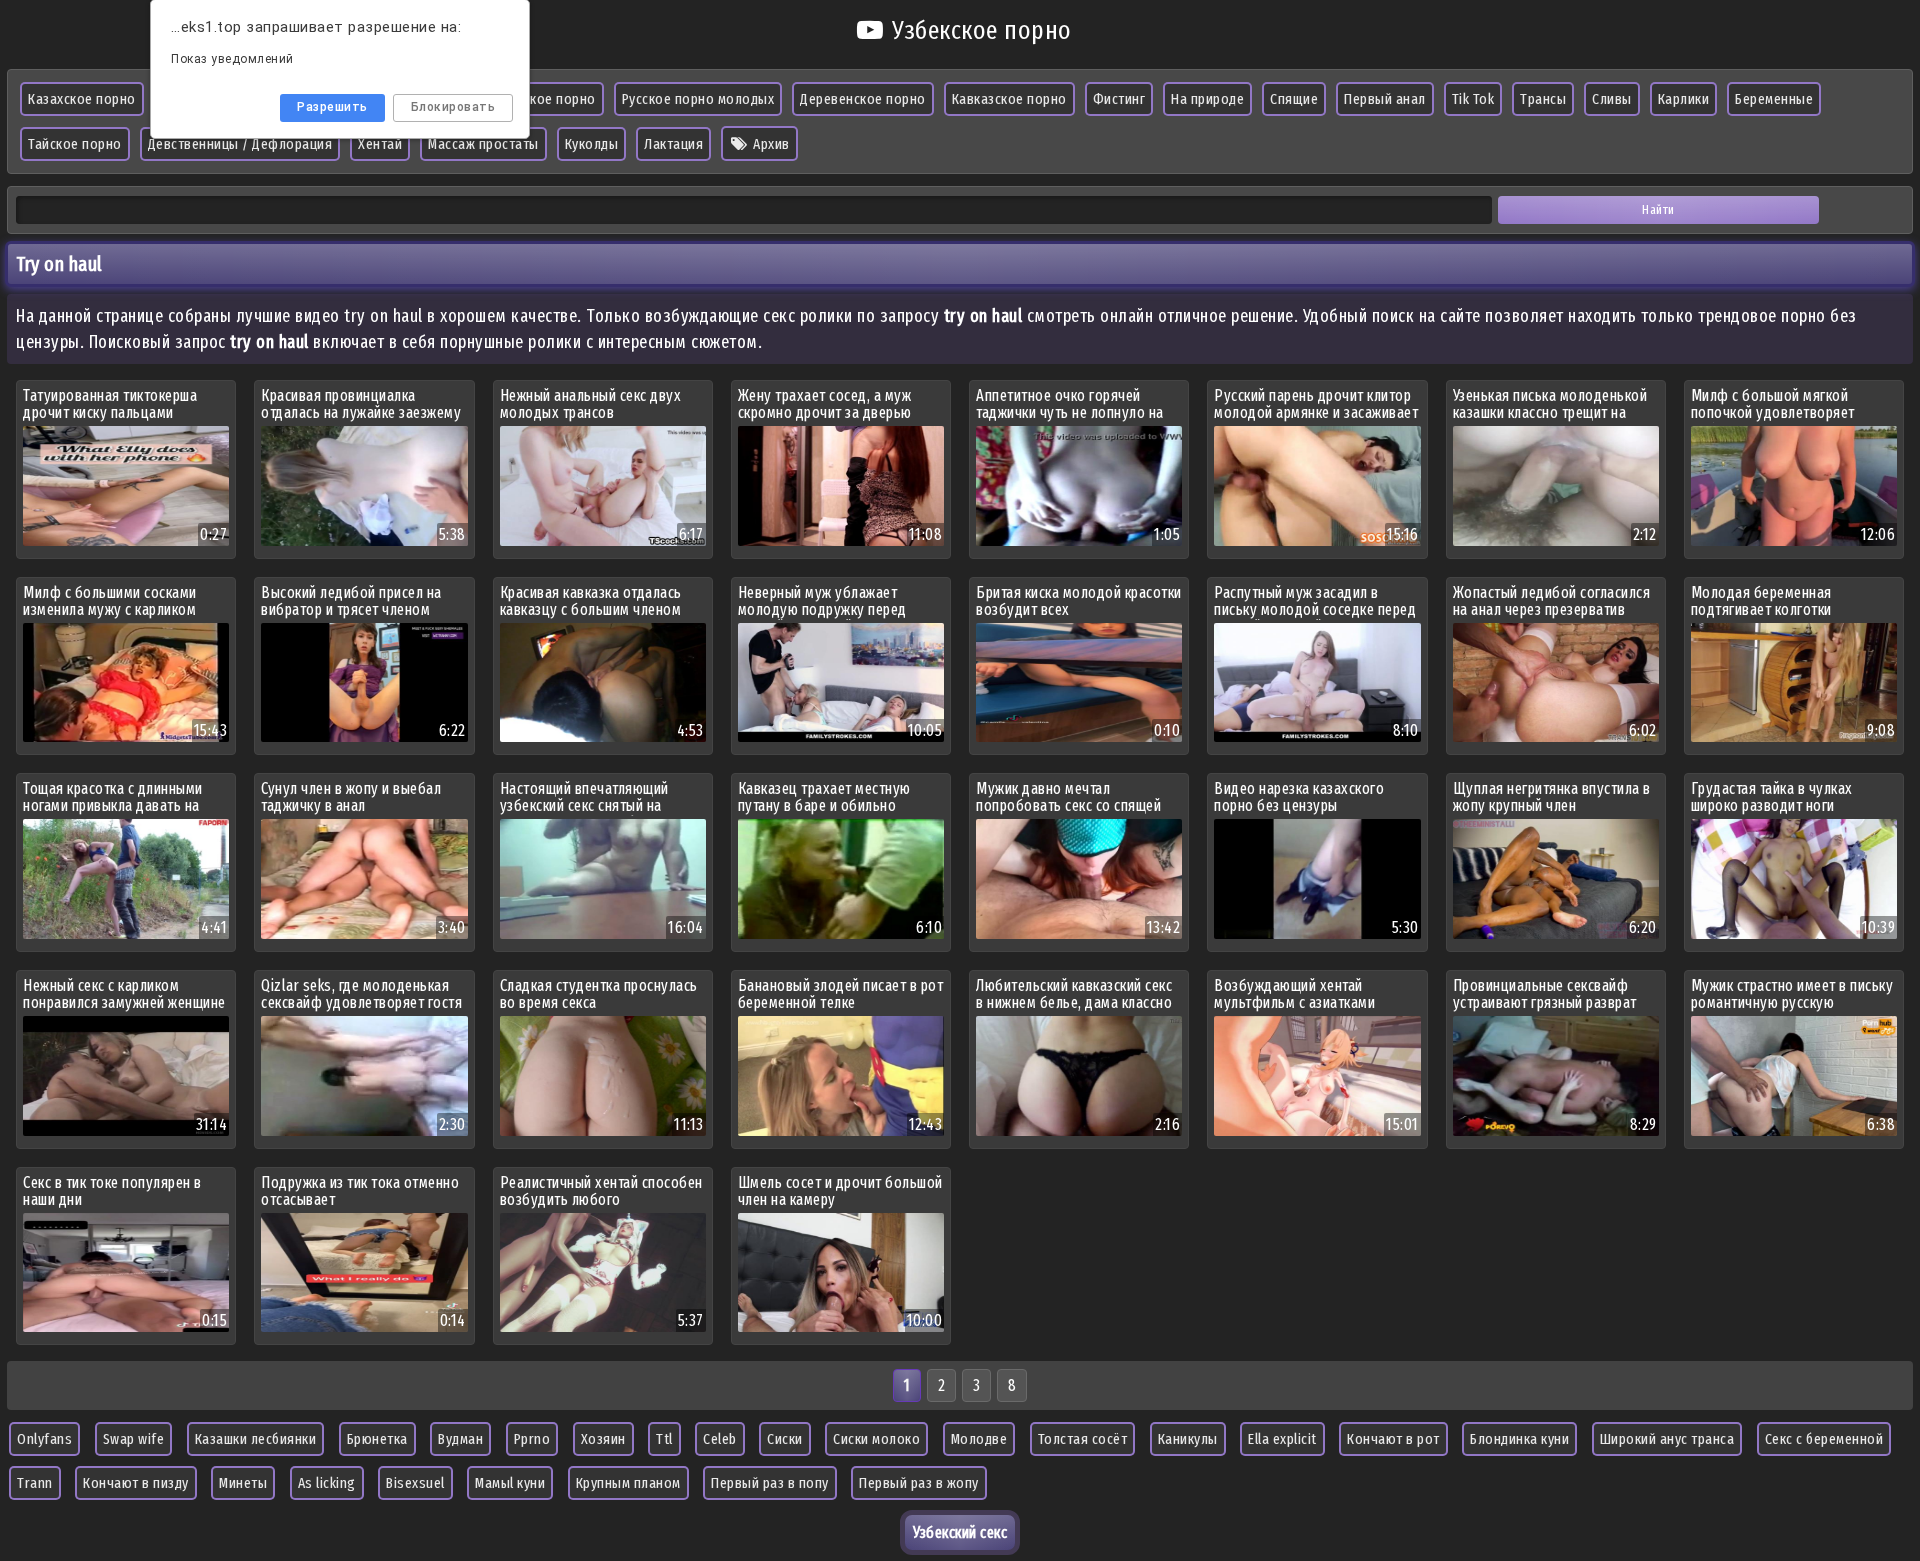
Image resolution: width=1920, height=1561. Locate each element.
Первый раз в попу (770, 1483)
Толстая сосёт (1083, 1439)
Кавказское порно (1009, 99)
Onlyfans (44, 1439)
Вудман (460, 1439)
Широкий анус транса (1667, 1439)
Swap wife (134, 1439)
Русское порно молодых (698, 99)
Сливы (1612, 99)
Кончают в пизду (136, 1483)
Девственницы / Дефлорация (240, 144)
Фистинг (1119, 99)
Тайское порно (75, 144)
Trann (35, 1483)
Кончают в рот (1393, 1439)
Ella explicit (1282, 1439)
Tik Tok (1473, 99)
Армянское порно (540, 99)
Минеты (243, 1483)
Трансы (1543, 99)
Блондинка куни (1519, 1439)
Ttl (664, 1439)
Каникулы (1188, 1439)
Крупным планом (628, 1483)
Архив (770, 144)
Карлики (1684, 99)
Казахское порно (82, 99)
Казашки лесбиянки (256, 1439)
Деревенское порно (863, 99)
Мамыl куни (510, 1483)
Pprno (532, 1439)
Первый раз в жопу (919, 1483)
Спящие (1294, 99)
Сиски (785, 1439)
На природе (1207, 99)
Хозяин (603, 1439)
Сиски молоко (876, 1439)
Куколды (592, 144)
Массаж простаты (483, 144)
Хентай (380, 144)
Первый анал (1385, 99)
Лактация (673, 144)
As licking (327, 1483)
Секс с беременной (1824, 1439)
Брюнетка (377, 1439)
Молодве (979, 1439)
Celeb (720, 1439)
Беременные (1774, 99)
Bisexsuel (415, 1483)
